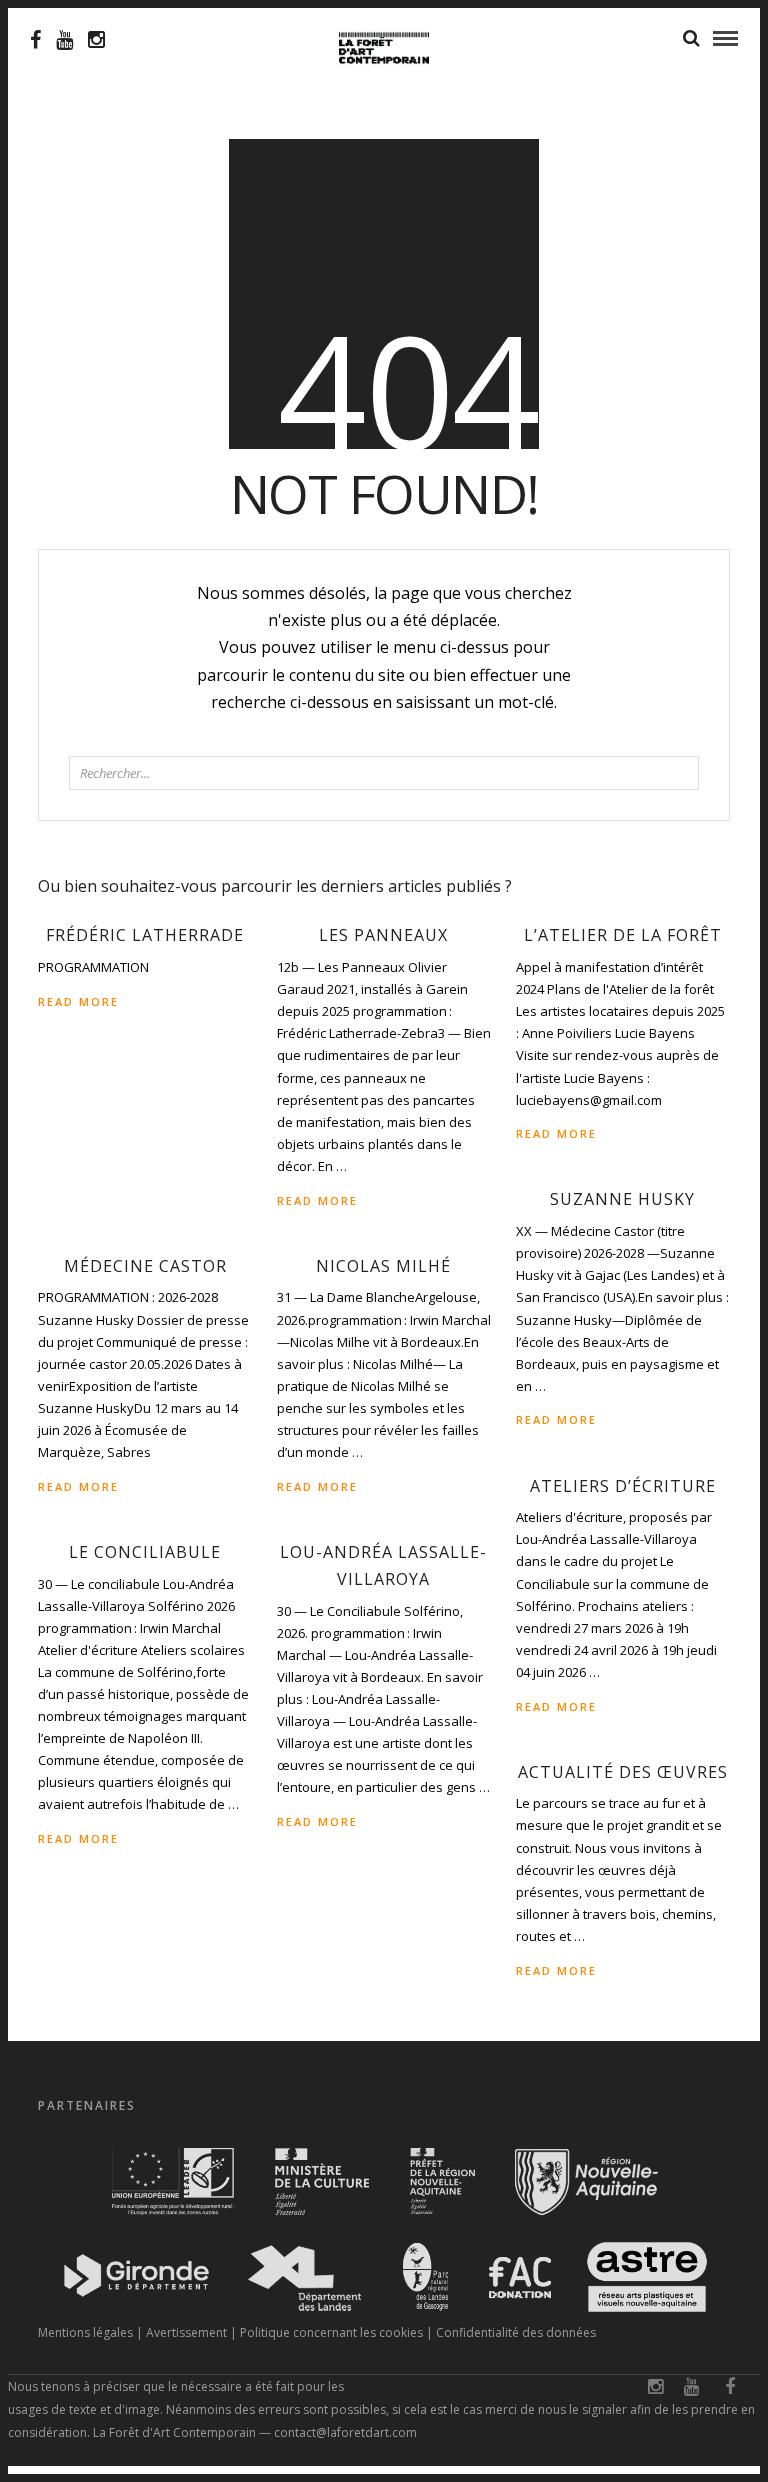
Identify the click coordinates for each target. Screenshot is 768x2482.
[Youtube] (64, 40)
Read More (556, 1133)
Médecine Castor (145, 1266)
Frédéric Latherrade (145, 935)
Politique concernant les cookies (331, 2332)
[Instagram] (96, 40)
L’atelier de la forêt (623, 935)
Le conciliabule (145, 1552)
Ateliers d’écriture (623, 1486)
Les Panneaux (383, 935)
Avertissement (186, 2332)
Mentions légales (85, 2332)
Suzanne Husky (622, 1199)
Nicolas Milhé (383, 1266)
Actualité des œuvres (623, 1772)
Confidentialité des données (516, 2332)
